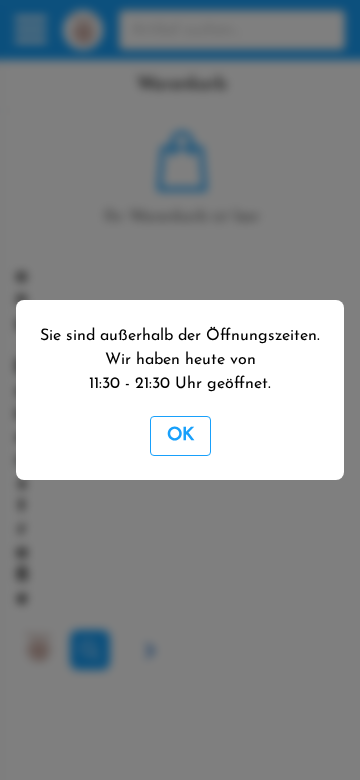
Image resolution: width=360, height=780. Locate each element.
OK (180, 436)
